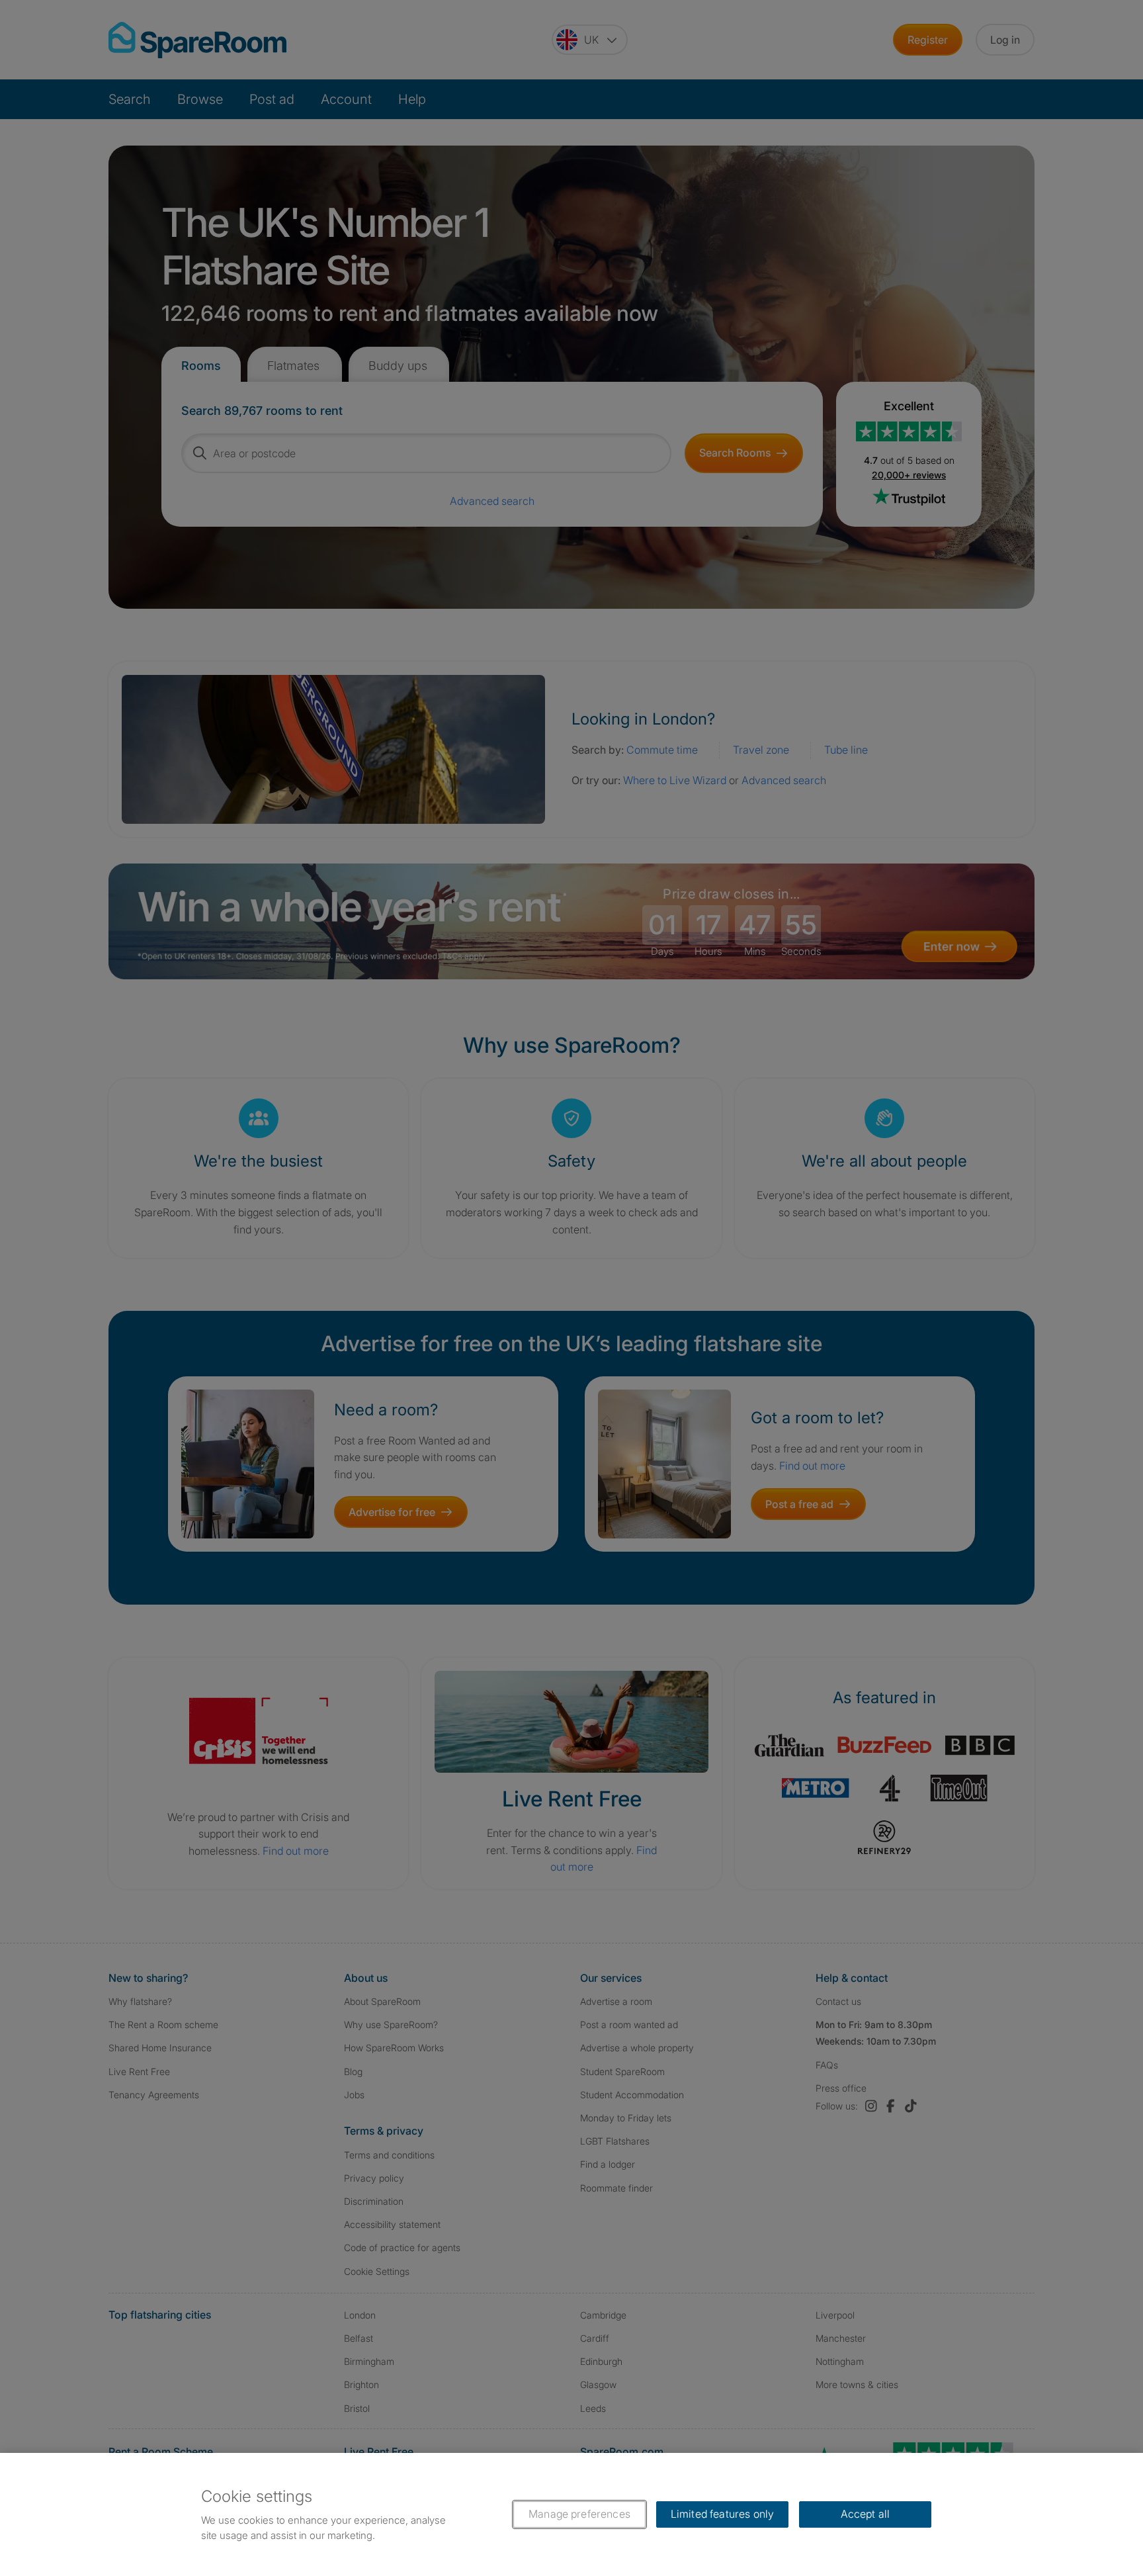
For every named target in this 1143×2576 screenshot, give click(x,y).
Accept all (866, 2514)
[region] (571, 2514)
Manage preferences (579, 2514)
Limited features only (722, 2514)
